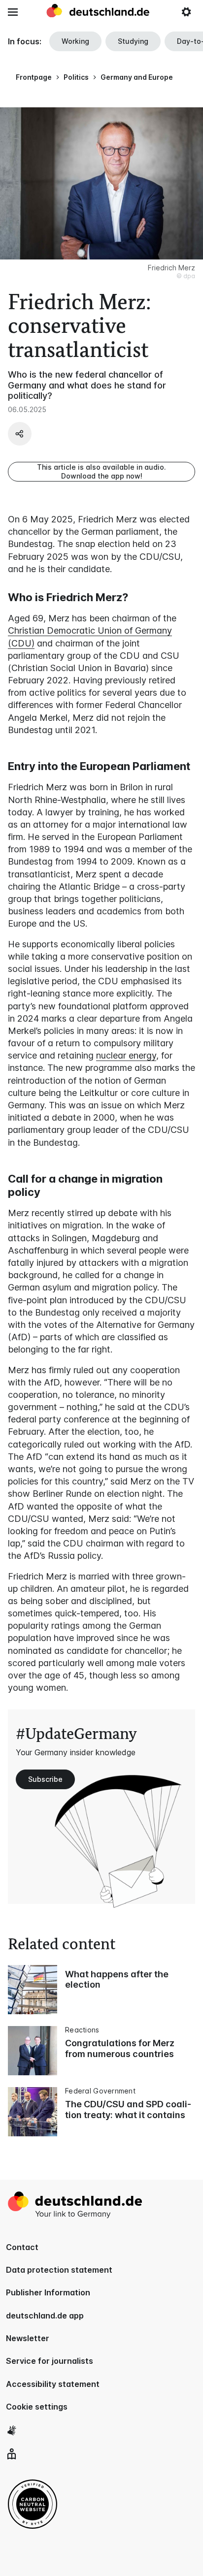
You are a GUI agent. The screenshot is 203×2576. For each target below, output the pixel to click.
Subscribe (45, 1779)
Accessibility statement (53, 2384)
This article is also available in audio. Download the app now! (101, 471)
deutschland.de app (45, 2316)
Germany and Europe (137, 77)
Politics (76, 77)
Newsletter (28, 2338)
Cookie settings (37, 2407)
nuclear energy (126, 1055)
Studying (133, 41)
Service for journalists (50, 2361)
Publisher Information (48, 2292)
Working (75, 41)
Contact (22, 2247)
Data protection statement (59, 2270)
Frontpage (34, 77)
